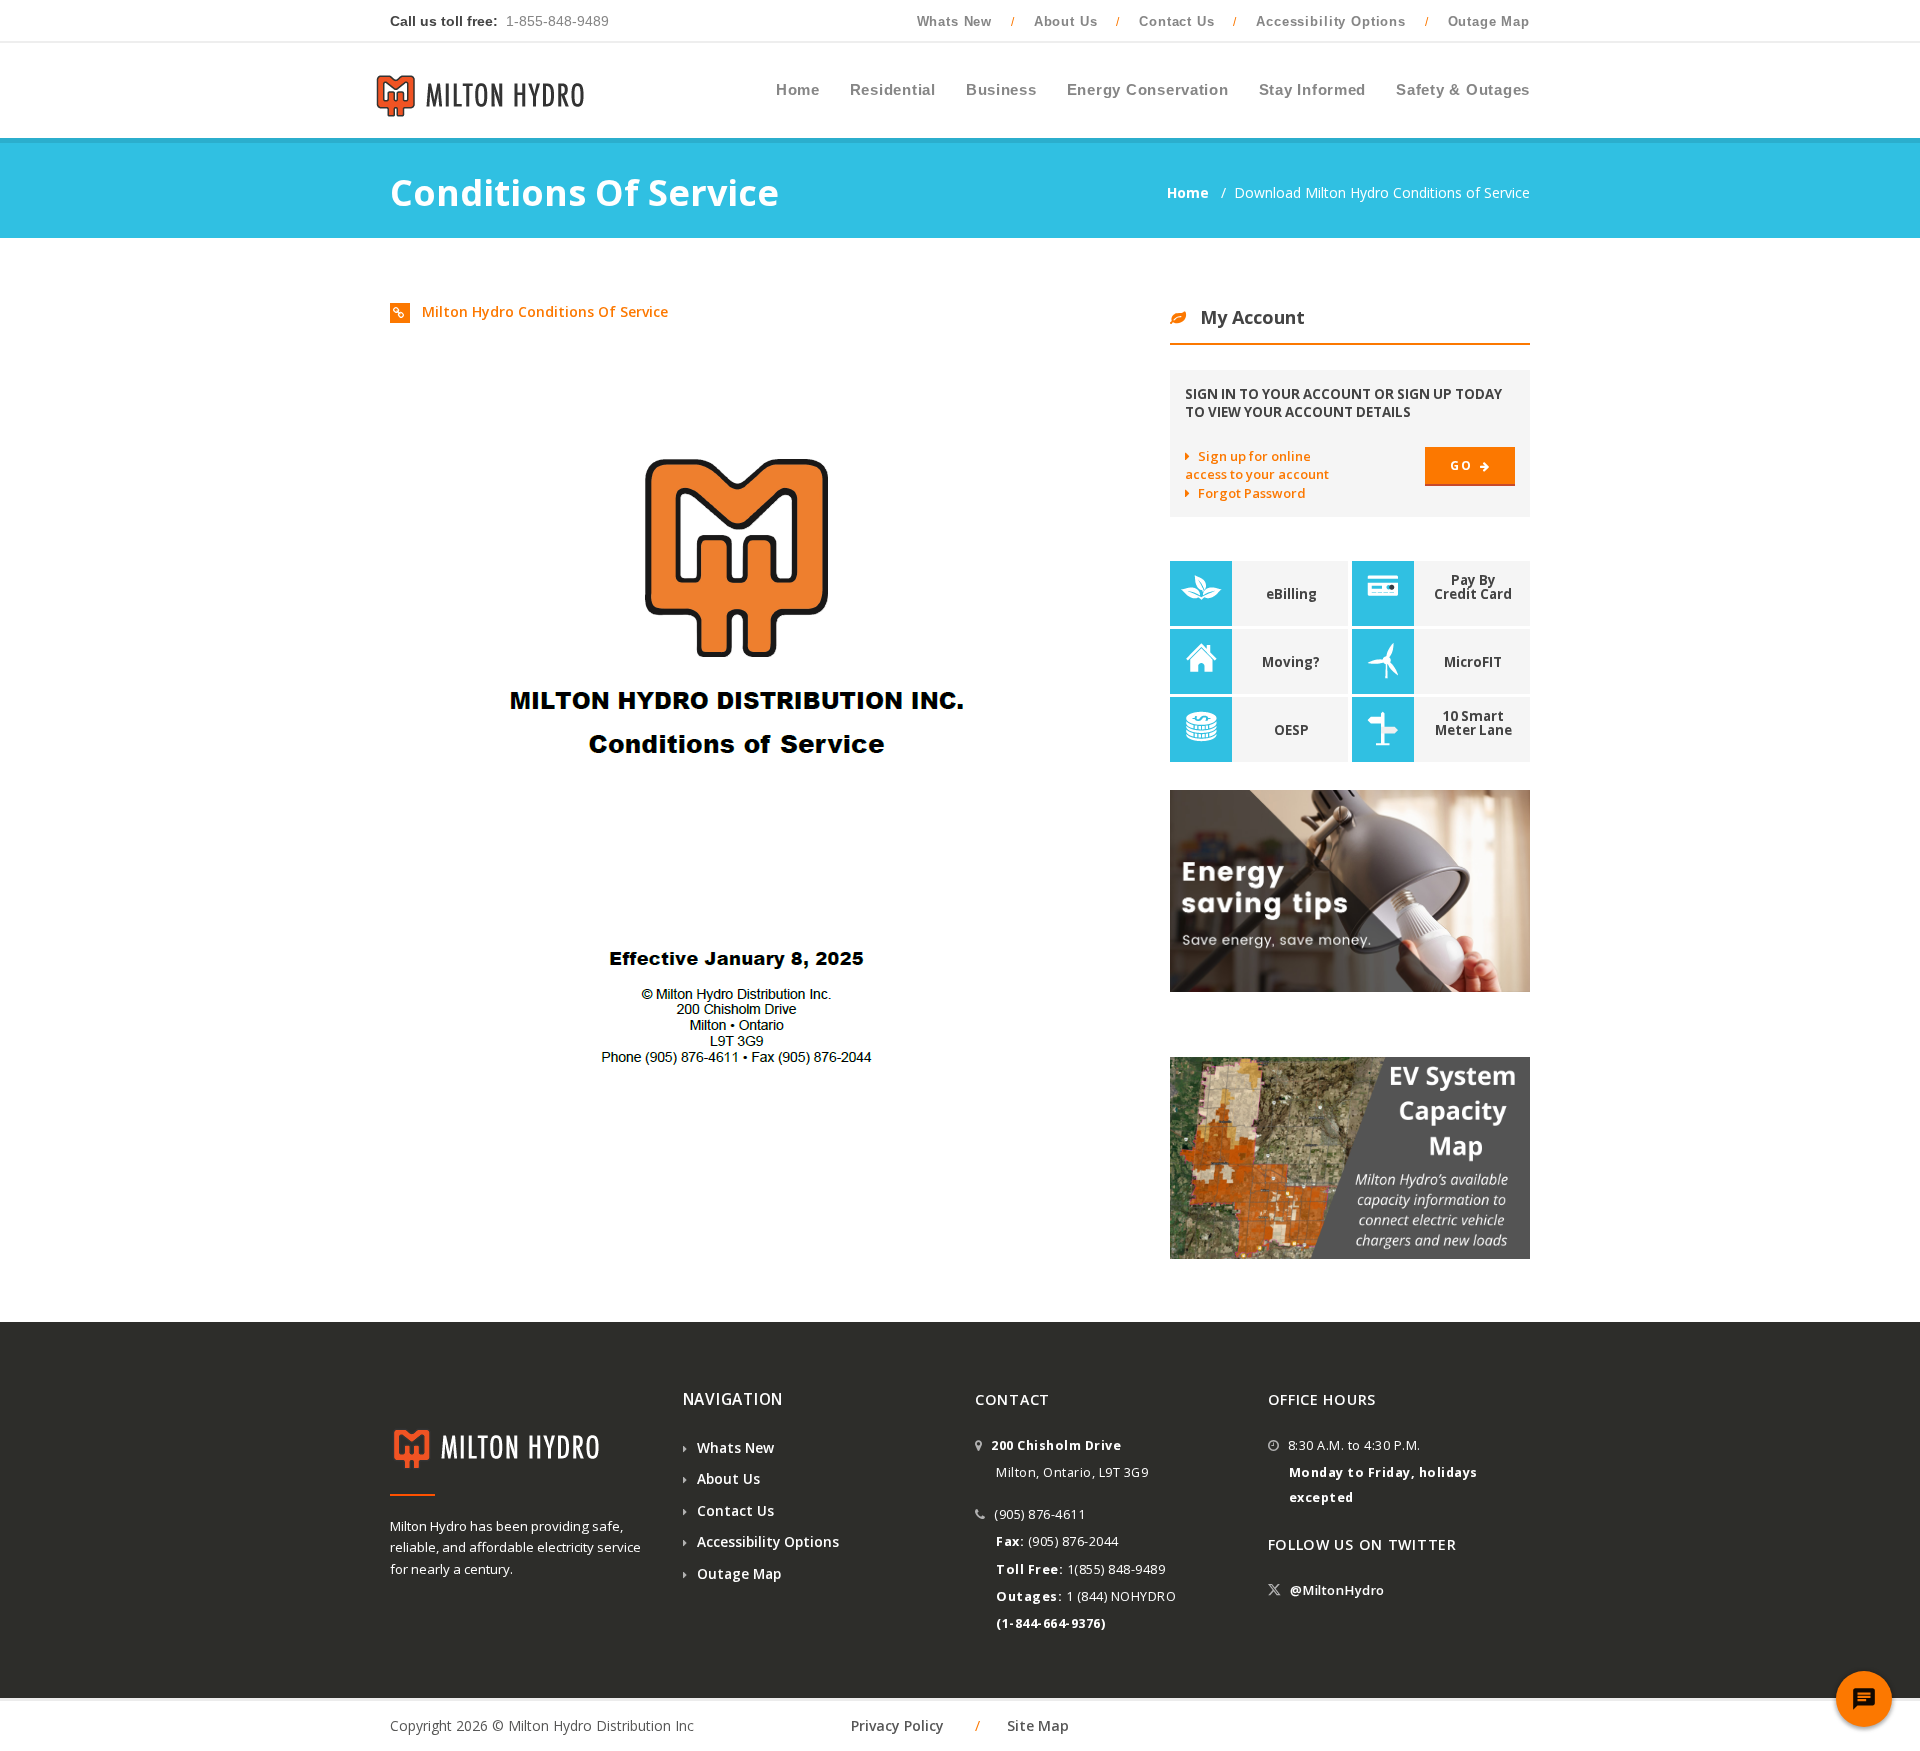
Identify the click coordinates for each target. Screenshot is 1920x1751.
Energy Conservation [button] (1148, 90)
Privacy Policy (897, 1725)
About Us (1066, 21)
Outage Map (1489, 21)
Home (1190, 192)
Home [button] (798, 90)
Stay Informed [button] (1313, 90)
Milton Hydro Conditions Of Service (543, 311)
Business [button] (1001, 90)
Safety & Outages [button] (1463, 90)
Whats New (955, 21)
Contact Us (1176, 21)
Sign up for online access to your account (1257, 465)
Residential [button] (893, 90)
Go (1462, 465)
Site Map (1038, 1725)
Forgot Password (1252, 493)
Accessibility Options (1331, 21)
